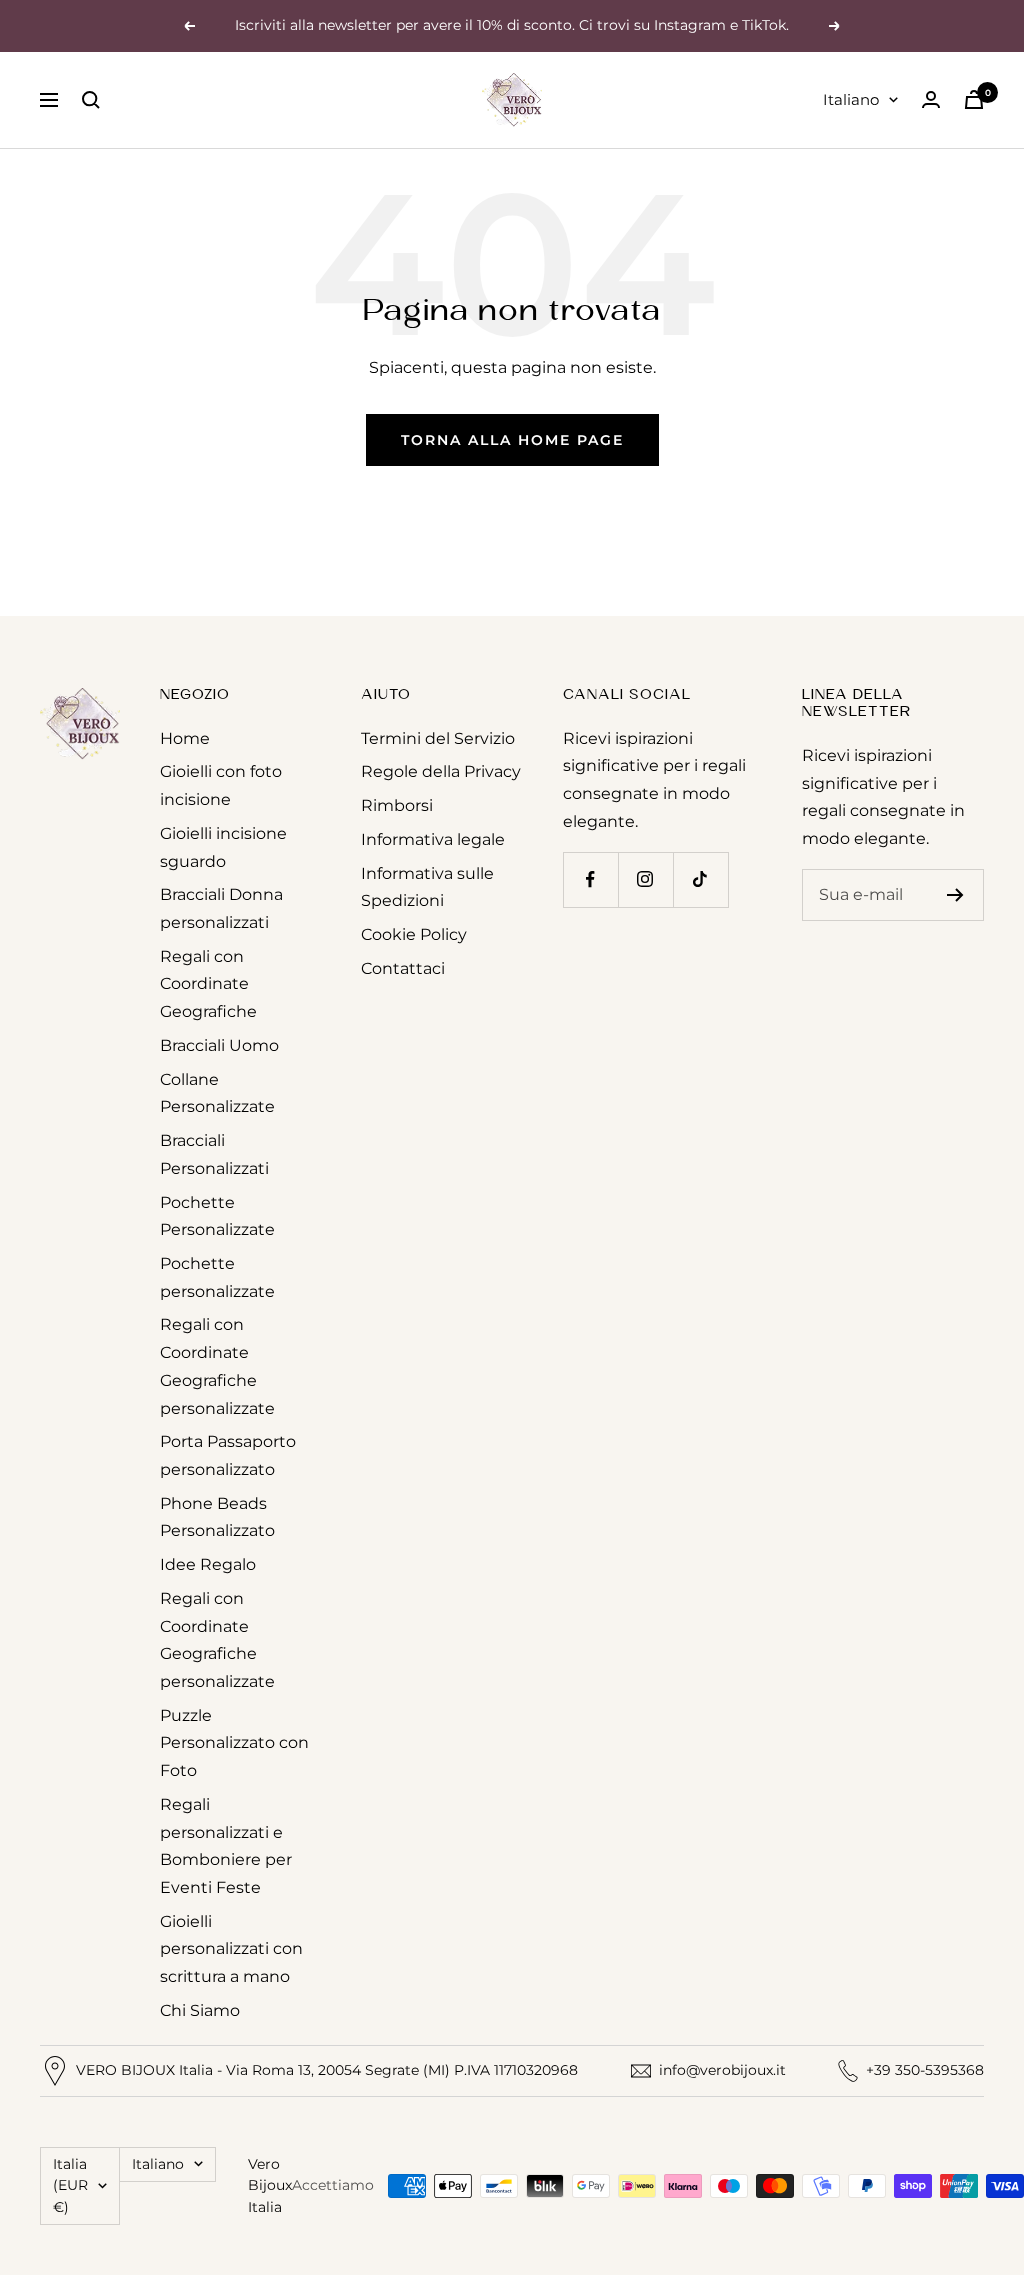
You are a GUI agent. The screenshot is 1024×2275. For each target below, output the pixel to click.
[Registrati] (955, 895)
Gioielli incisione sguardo (223, 847)
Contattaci (403, 968)
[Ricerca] (91, 100)
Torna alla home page (512, 440)
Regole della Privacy (441, 771)
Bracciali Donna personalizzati (221, 908)
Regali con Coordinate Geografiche (208, 984)
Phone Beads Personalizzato (217, 1517)
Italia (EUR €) (70, 2185)
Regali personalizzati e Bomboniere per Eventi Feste (226, 1846)
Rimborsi (397, 805)
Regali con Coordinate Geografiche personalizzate (217, 1366)
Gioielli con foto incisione (221, 785)
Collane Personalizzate (217, 1093)
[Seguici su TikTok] (700, 879)
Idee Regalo (208, 1564)
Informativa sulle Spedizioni (427, 887)
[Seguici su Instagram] (645, 879)
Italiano (851, 99)
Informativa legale (433, 839)
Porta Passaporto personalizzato (228, 1455)
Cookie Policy (414, 934)
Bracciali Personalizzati (214, 1154)
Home (185, 738)
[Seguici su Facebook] (590, 879)
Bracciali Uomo (219, 1045)
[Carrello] (974, 99)
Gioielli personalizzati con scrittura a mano (231, 1949)
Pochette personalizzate (217, 1277)
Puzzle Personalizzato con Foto (234, 1743)
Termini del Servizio (438, 738)
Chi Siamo (200, 2010)
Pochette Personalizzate (217, 1216)
